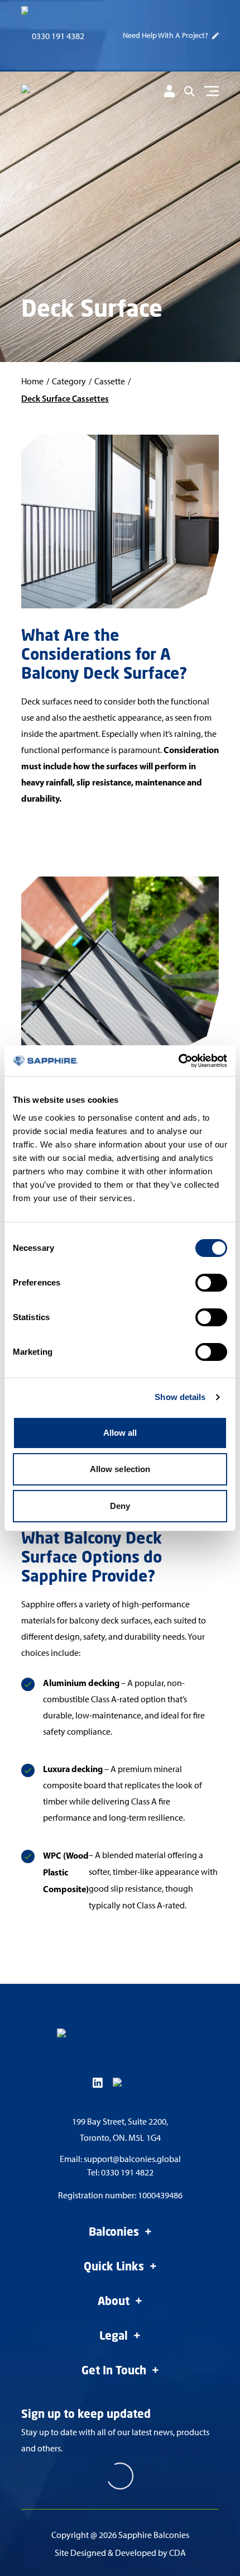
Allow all (120, 1433)
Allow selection (120, 1469)
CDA (177, 2553)
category (69, 381)
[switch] (211, 1283)
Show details (180, 1397)
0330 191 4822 (127, 2172)
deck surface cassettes (65, 398)
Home (32, 381)
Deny (120, 1506)
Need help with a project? (165, 35)
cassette (110, 381)
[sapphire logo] (68, 93)
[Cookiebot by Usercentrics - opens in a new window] (178, 1061)
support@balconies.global (132, 2159)
